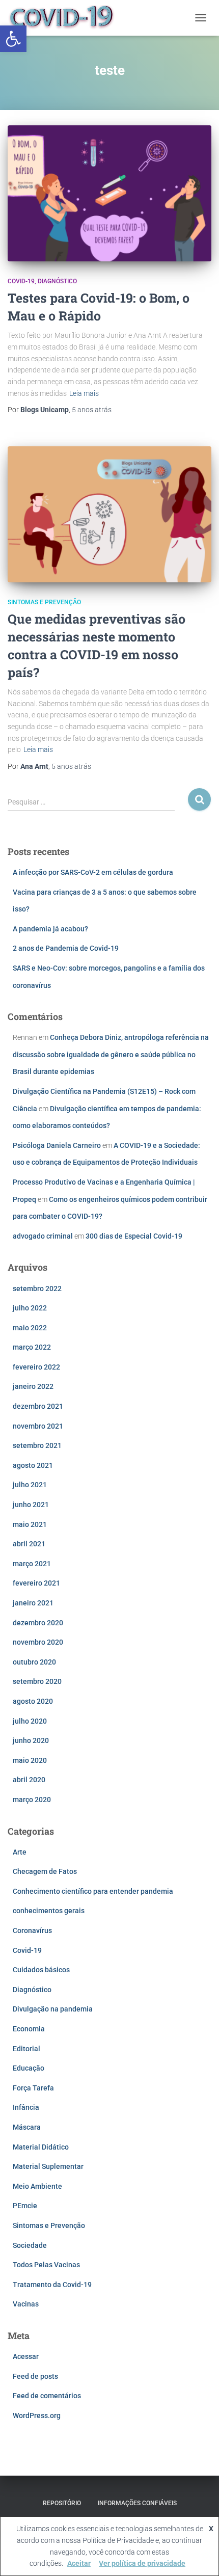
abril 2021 (29, 1544)
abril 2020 (29, 1780)
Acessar (26, 2356)
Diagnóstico (57, 281)
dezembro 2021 (38, 1406)
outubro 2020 (34, 1662)
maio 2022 (30, 1328)
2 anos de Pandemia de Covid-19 (66, 948)
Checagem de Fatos (45, 1871)
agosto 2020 (33, 1701)
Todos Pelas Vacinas (46, 2265)
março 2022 (32, 1347)
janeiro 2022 (33, 1386)
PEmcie (25, 2206)
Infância (26, 2107)
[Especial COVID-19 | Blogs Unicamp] (66, 18)
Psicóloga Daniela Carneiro (57, 1145)
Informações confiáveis (137, 2503)
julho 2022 (30, 1308)
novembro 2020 (38, 1642)
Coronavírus (32, 1930)
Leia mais (84, 393)
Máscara (27, 2127)
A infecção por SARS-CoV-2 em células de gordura (93, 872)
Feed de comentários (47, 2396)
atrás (92, 410)
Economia (29, 2029)
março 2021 (32, 1564)
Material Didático (41, 2147)
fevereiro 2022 (36, 1367)
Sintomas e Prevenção (44, 602)
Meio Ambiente (37, 2186)
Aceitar (79, 2563)
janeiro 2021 (33, 1603)
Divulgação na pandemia (53, 2009)
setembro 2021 (37, 1445)
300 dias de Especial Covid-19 (134, 1236)
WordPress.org (37, 2416)
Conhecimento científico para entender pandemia (93, 1891)
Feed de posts (35, 2376)
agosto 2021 (33, 1465)
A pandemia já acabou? (50, 929)
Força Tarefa (33, 2088)
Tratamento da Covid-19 (52, 2285)
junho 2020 (31, 1740)
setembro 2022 (37, 1289)
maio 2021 (30, 1524)
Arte (20, 1852)
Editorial (26, 2049)
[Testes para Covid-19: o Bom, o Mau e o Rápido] (109, 193)
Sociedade (30, 2245)
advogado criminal (43, 1236)
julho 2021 (30, 1485)
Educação (29, 2068)
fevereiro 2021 (36, 1583)
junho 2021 (31, 1505)
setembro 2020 (37, 1681)
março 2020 (32, 1800)
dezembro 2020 (38, 1623)
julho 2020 (30, 1721)
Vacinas (26, 2304)
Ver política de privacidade (142, 2563)
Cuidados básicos (41, 1970)
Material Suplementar (48, 2166)
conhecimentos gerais (49, 1911)
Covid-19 (21, 281)
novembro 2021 (38, 1426)
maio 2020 (30, 1760)
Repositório (62, 2503)
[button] (13, 39)
